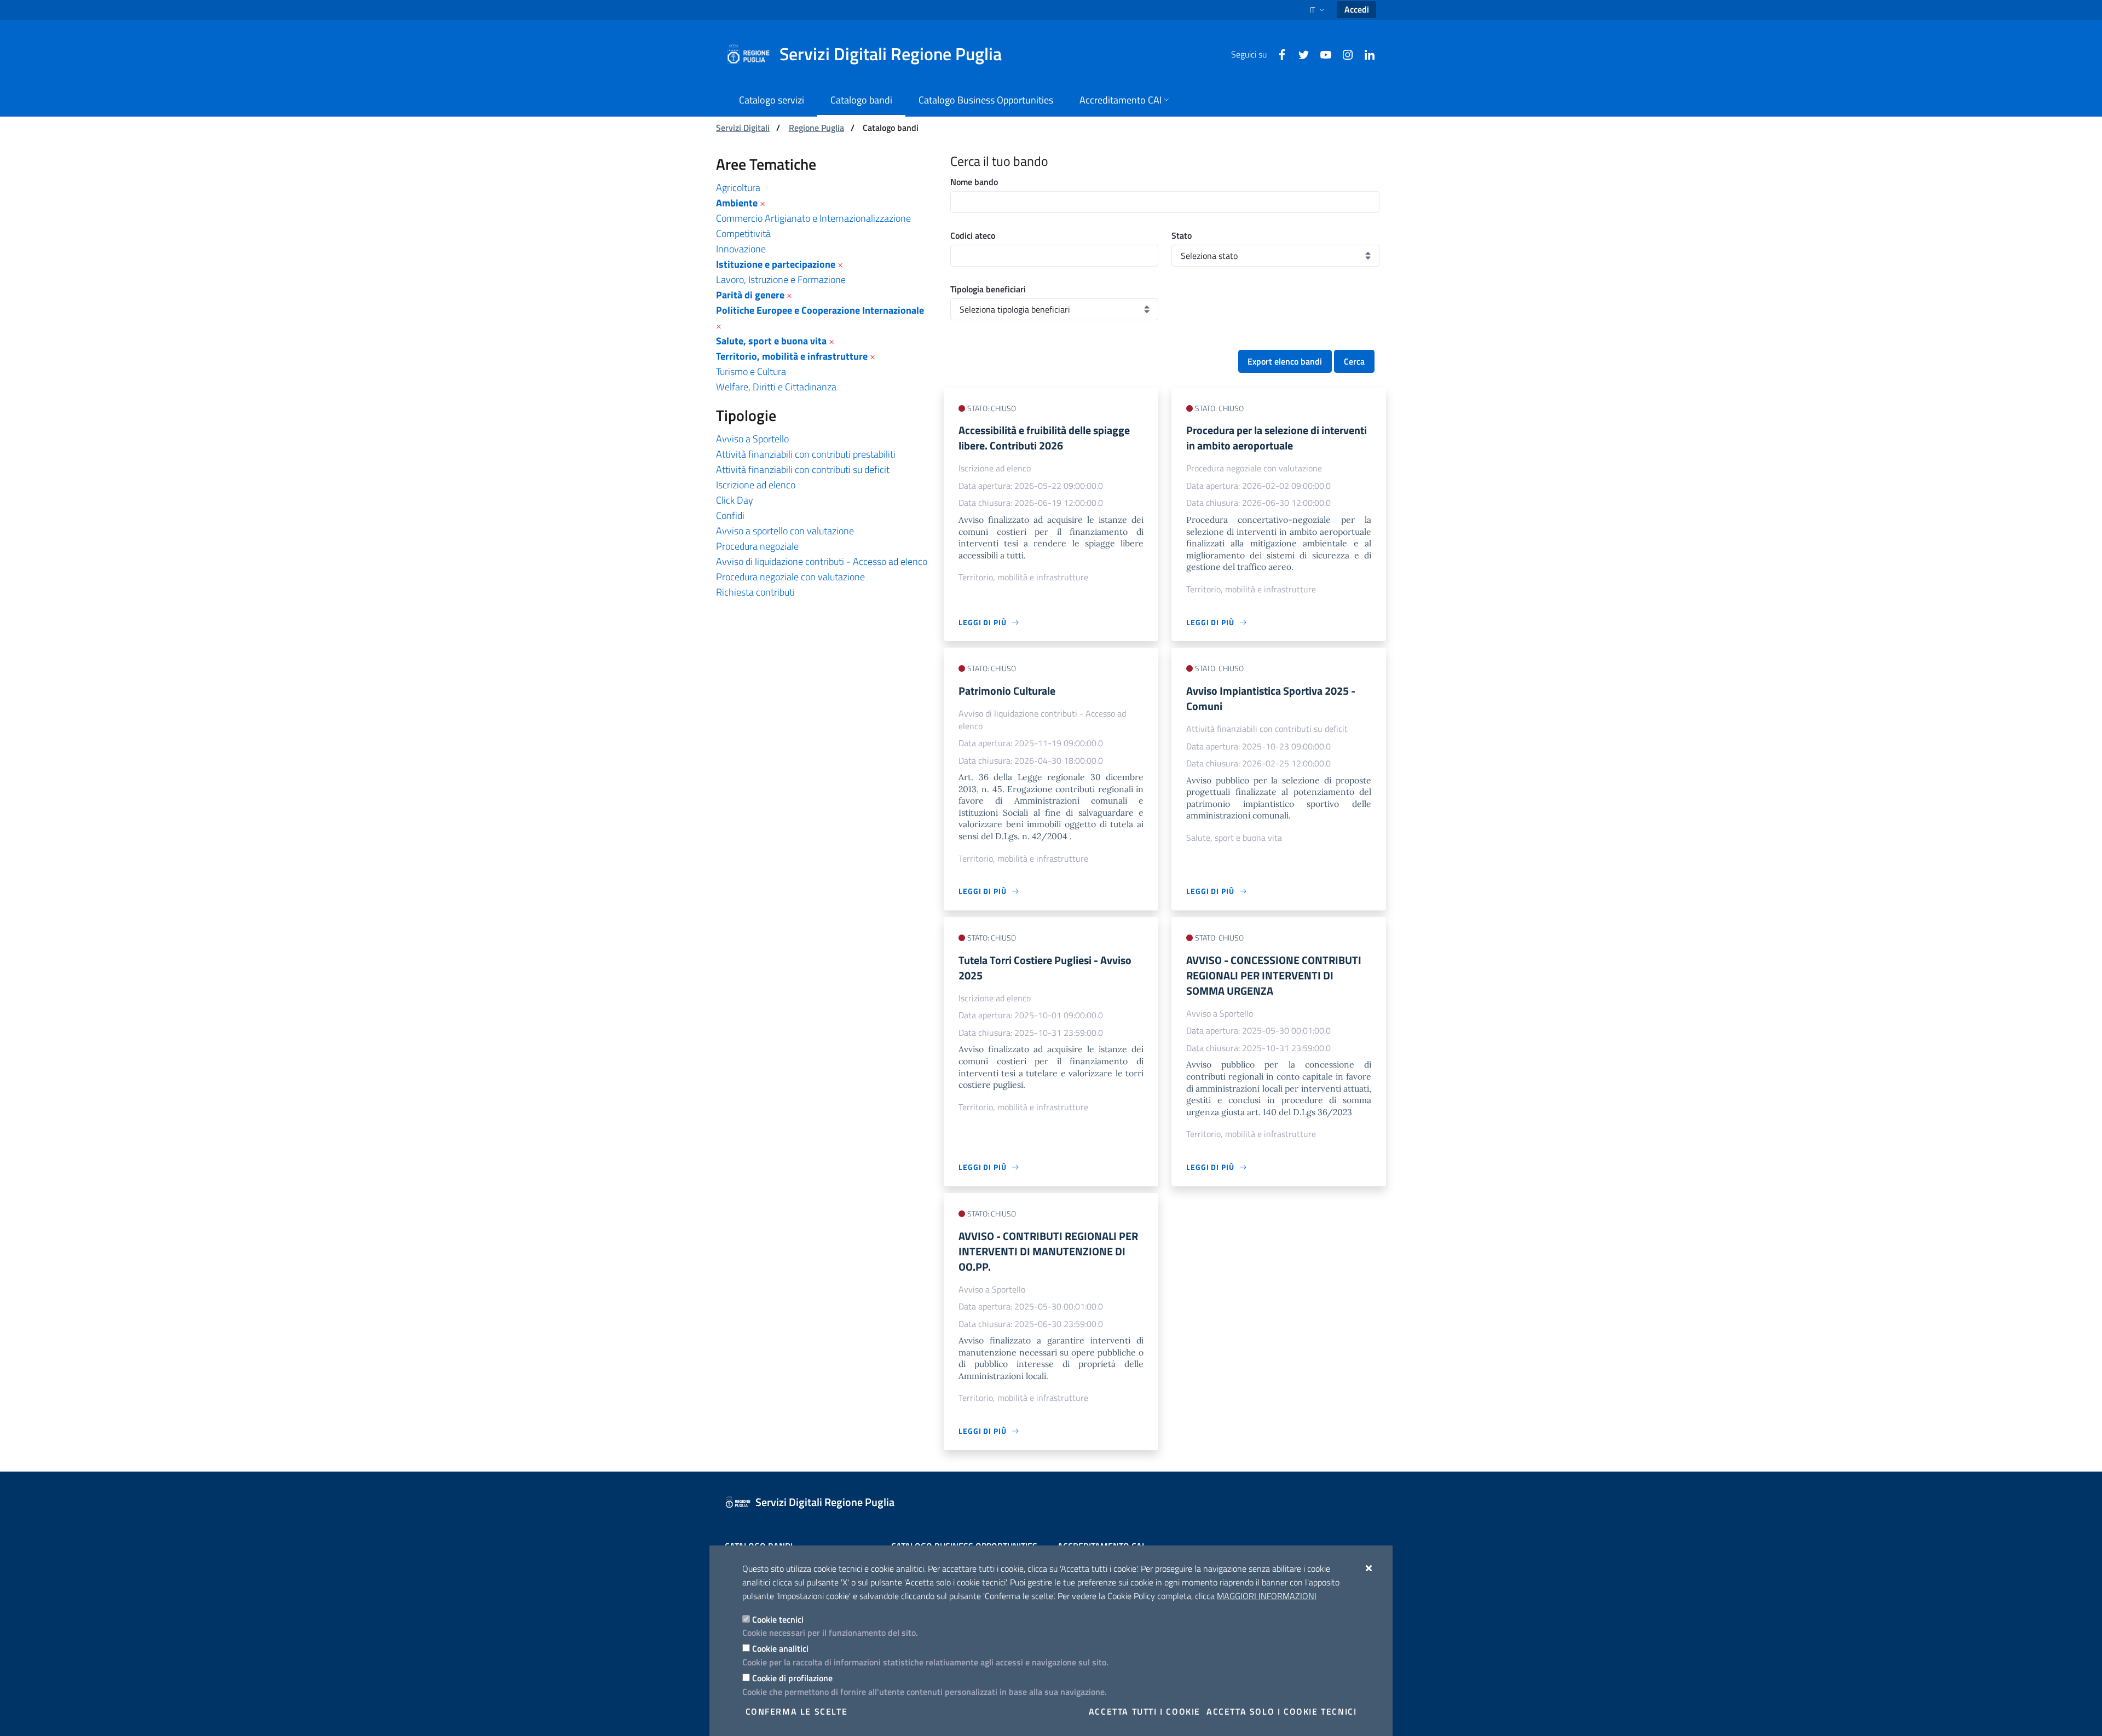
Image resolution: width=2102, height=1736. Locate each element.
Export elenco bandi (1285, 361)
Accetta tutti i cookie (1145, 1711)
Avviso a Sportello (752, 439)
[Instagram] (1343, 54)
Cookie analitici (780, 1648)
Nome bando (974, 182)
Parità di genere (750, 295)
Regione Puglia (816, 128)
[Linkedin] (1365, 54)
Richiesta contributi (755, 592)
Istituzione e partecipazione (776, 264)
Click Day (735, 500)
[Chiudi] (1369, 1568)
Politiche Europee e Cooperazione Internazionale (820, 310)
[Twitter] (1300, 54)
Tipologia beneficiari (988, 289)
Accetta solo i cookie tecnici (1281, 1711)
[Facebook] (1278, 54)
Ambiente (737, 203)
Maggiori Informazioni (1267, 1596)
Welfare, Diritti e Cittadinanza (776, 387)
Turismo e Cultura (751, 371)
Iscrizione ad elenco (756, 485)
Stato (1182, 235)
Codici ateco (973, 235)
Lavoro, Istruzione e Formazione (781, 279)
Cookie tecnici (778, 1619)
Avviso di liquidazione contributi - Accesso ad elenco (822, 561)
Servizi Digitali (743, 128)
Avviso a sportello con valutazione (785, 531)
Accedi (1357, 9)
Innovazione (741, 249)
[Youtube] (1321, 54)
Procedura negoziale (757, 546)
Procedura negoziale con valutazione (790, 577)
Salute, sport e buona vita (771, 341)
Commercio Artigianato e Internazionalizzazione (813, 218)
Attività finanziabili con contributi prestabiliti (806, 454)
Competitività (743, 233)
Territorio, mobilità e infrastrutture (792, 356)
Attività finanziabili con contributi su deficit (803, 469)
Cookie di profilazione (792, 1678)
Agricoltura (738, 188)
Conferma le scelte (797, 1711)
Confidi (730, 515)
